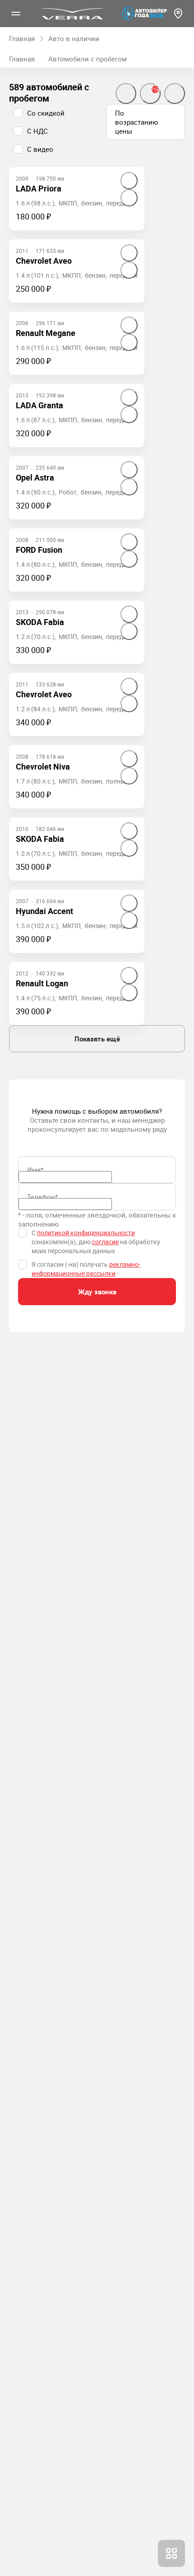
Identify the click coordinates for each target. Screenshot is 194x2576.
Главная (22, 59)
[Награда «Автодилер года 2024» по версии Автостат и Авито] (144, 14)
